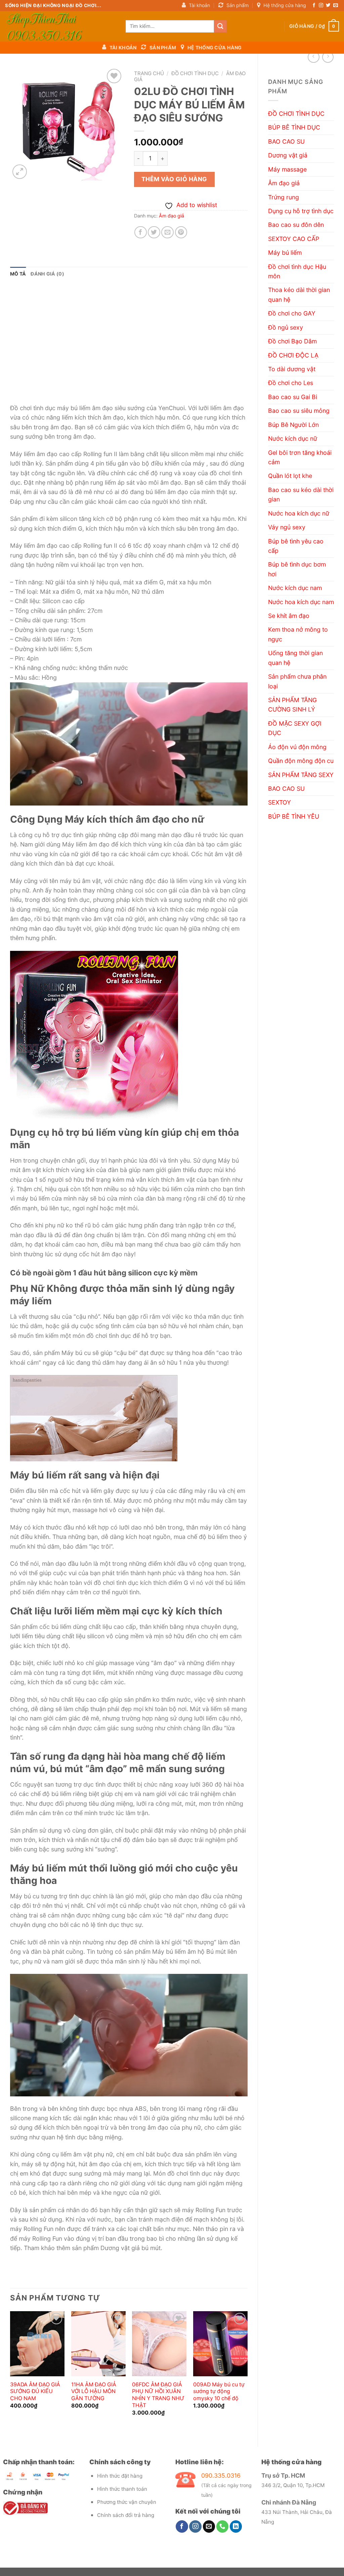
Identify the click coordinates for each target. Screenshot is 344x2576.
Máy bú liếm (285, 253)
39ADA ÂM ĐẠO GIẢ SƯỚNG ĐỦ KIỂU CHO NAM (35, 2392)
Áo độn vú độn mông (297, 747)
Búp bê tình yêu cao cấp (296, 546)
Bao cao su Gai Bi (293, 397)
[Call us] (223, 2526)
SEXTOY (279, 802)
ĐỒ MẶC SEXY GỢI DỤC (295, 728)
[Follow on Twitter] (328, 6)
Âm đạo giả (284, 183)
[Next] (247, 2373)
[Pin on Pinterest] (181, 232)
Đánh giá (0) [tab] (47, 274)
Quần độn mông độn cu (301, 761)
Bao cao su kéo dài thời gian (301, 495)
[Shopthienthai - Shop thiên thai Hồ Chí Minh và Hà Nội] (60, 26)
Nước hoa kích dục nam (301, 602)
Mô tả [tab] (18, 274)
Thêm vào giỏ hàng (174, 179)
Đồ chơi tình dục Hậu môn (297, 271)
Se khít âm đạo (289, 616)
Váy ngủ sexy (287, 527)
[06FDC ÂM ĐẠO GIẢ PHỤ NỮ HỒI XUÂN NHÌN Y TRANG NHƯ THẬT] (159, 2344)
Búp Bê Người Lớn (293, 425)
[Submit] (220, 26)
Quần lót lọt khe (290, 476)
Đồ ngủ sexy (286, 327)
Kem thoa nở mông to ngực (298, 634)
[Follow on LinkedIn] (236, 2526)
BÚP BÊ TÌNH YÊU (294, 816)
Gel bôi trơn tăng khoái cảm (300, 457)
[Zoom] (20, 172)
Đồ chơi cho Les (291, 383)
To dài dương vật (292, 369)
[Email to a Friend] (167, 232)
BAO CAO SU (286, 141)
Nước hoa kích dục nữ (299, 513)
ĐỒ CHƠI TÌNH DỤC (296, 114)
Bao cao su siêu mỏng (299, 411)
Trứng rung (284, 197)
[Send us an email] (335, 6)
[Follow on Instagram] (321, 6)
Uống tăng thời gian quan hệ (295, 658)
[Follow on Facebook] (314, 6)
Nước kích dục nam (295, 588)
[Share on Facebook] (141, 232)
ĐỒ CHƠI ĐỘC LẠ (293, 355)
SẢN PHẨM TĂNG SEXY (301, 775)
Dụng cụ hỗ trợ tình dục (301, 211)
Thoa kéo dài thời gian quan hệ (299, 295)
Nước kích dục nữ (293, 439)
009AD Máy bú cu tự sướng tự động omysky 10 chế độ (219, 2392)
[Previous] (10, 2373)
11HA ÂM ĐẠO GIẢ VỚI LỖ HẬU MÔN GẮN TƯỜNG (94, 2392)
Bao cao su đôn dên (296, 225)
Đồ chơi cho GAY (292, 313)
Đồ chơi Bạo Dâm (292, 341)
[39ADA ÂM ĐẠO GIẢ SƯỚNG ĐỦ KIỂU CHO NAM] (37, 2344)
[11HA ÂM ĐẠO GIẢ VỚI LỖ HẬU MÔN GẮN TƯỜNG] (98, 2344)
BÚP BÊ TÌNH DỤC (294, 127)
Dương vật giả (288, 155)
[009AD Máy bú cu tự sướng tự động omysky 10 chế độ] (220, 2344)
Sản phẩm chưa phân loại (297, 681)
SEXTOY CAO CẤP (294, 239)
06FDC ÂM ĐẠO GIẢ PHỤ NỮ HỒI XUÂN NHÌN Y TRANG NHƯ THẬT (158, 2395)
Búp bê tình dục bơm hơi (297, 569)
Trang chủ (149, 73)
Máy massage (287, 169)
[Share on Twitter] (154, 232)
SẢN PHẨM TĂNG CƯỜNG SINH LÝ (292, 705)
